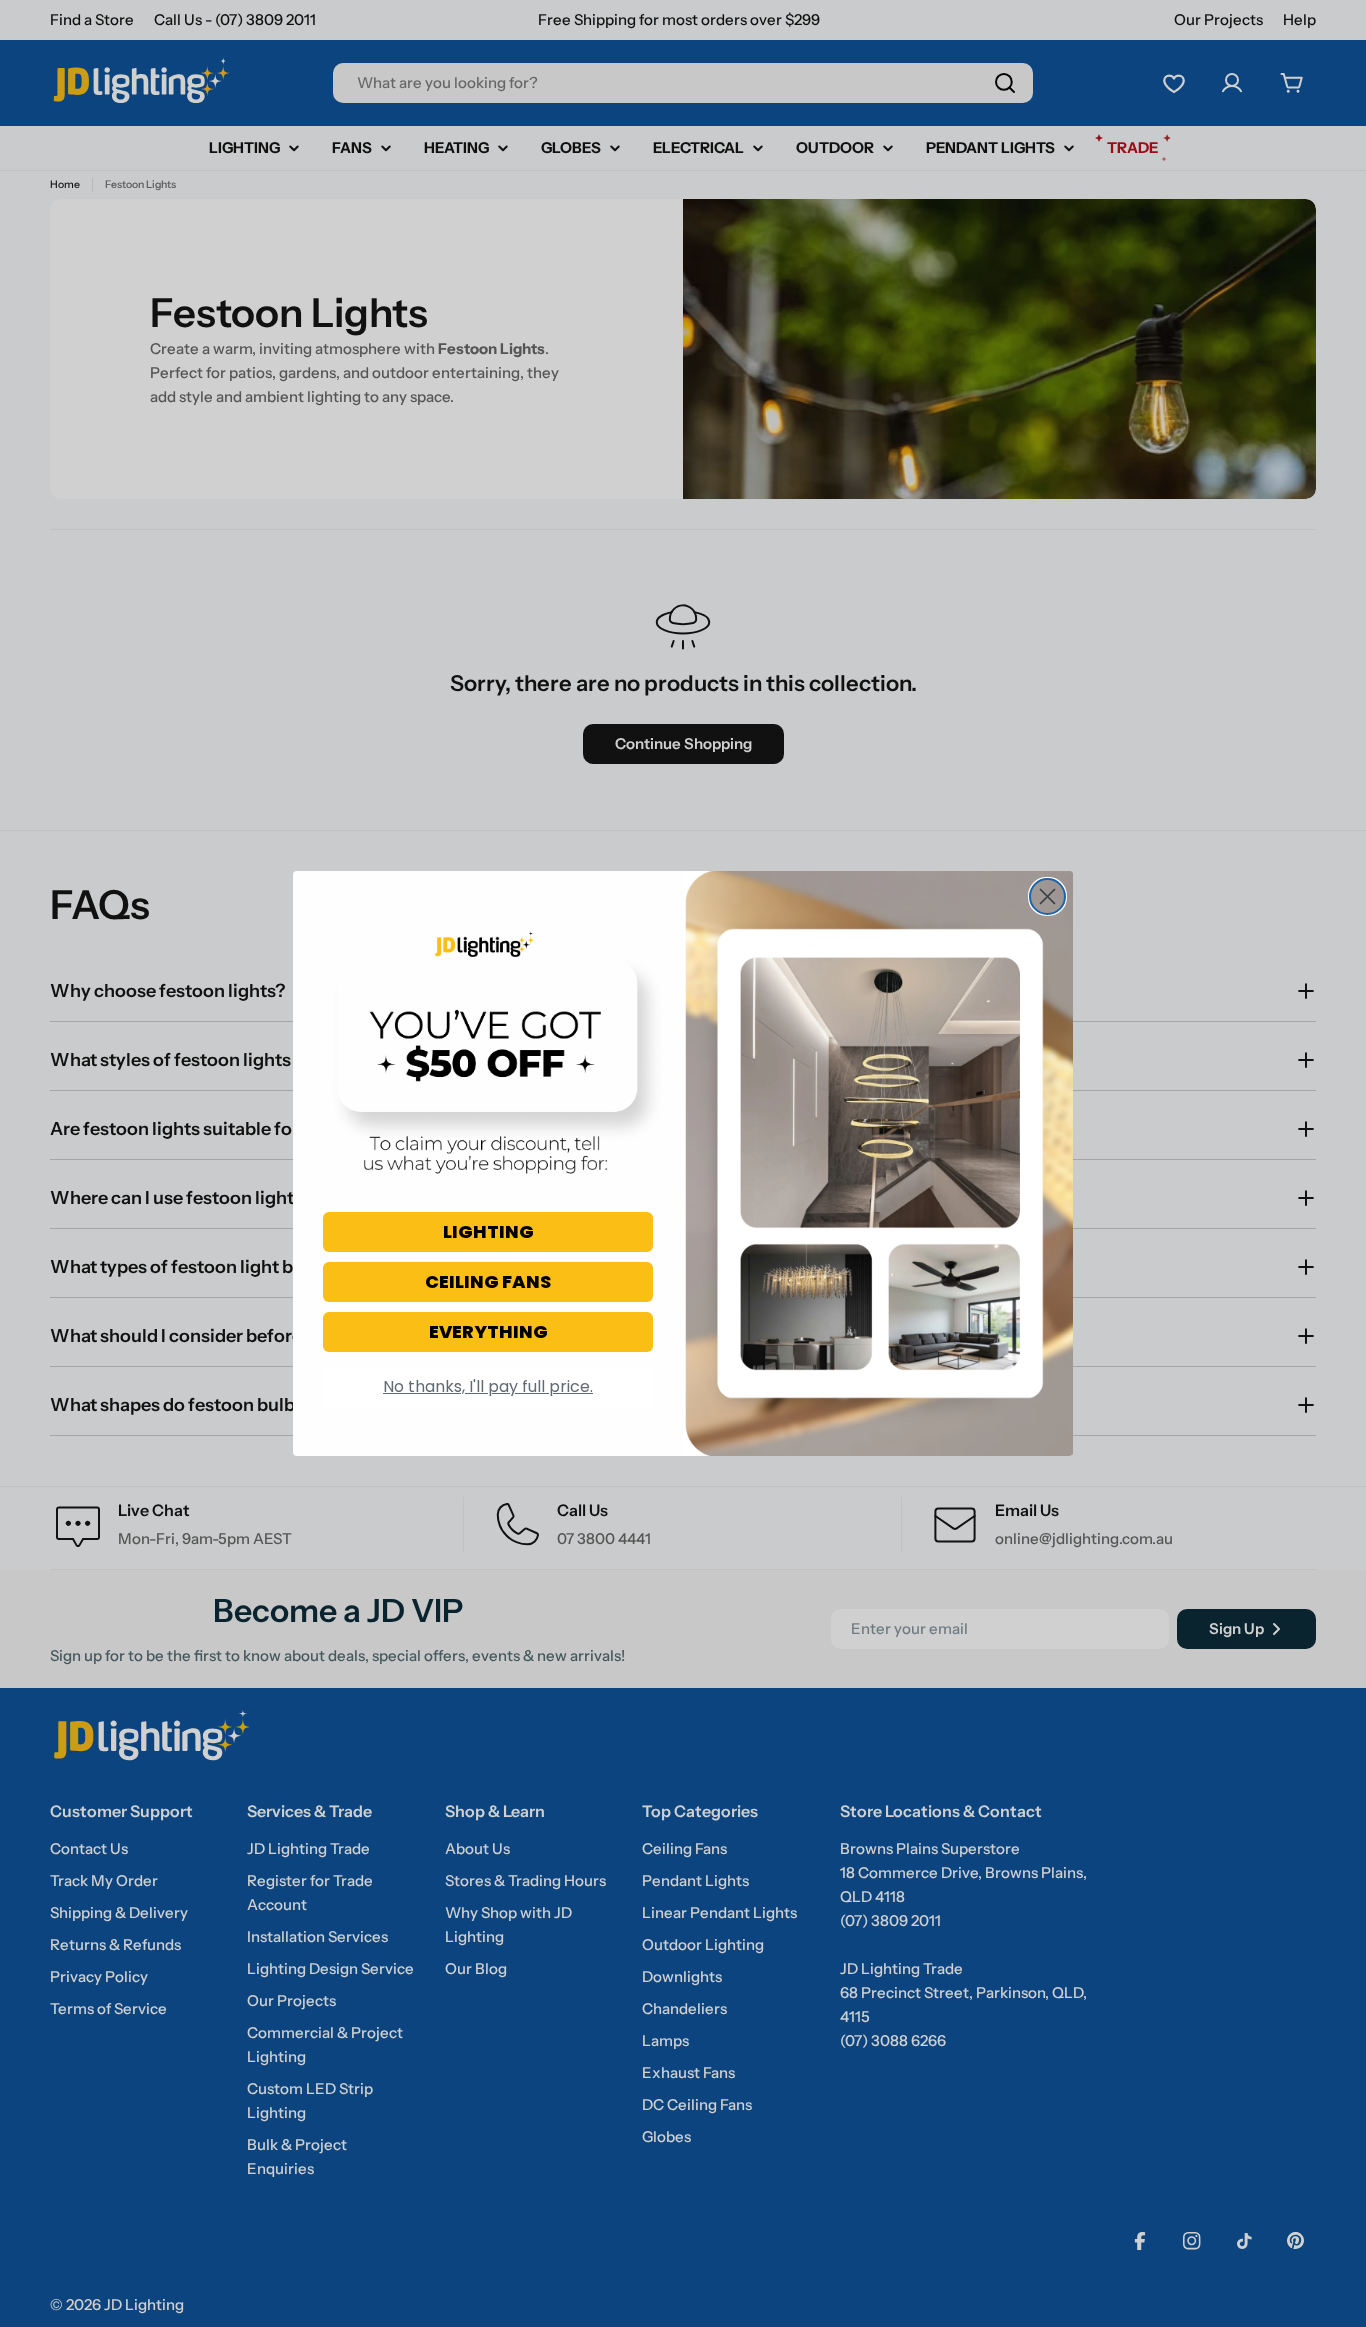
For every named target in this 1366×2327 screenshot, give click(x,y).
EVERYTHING (488, 1331)
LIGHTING (488, 1231)
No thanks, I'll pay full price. (488, 1386)
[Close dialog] (1047, 896)
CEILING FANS (488, 1281)
